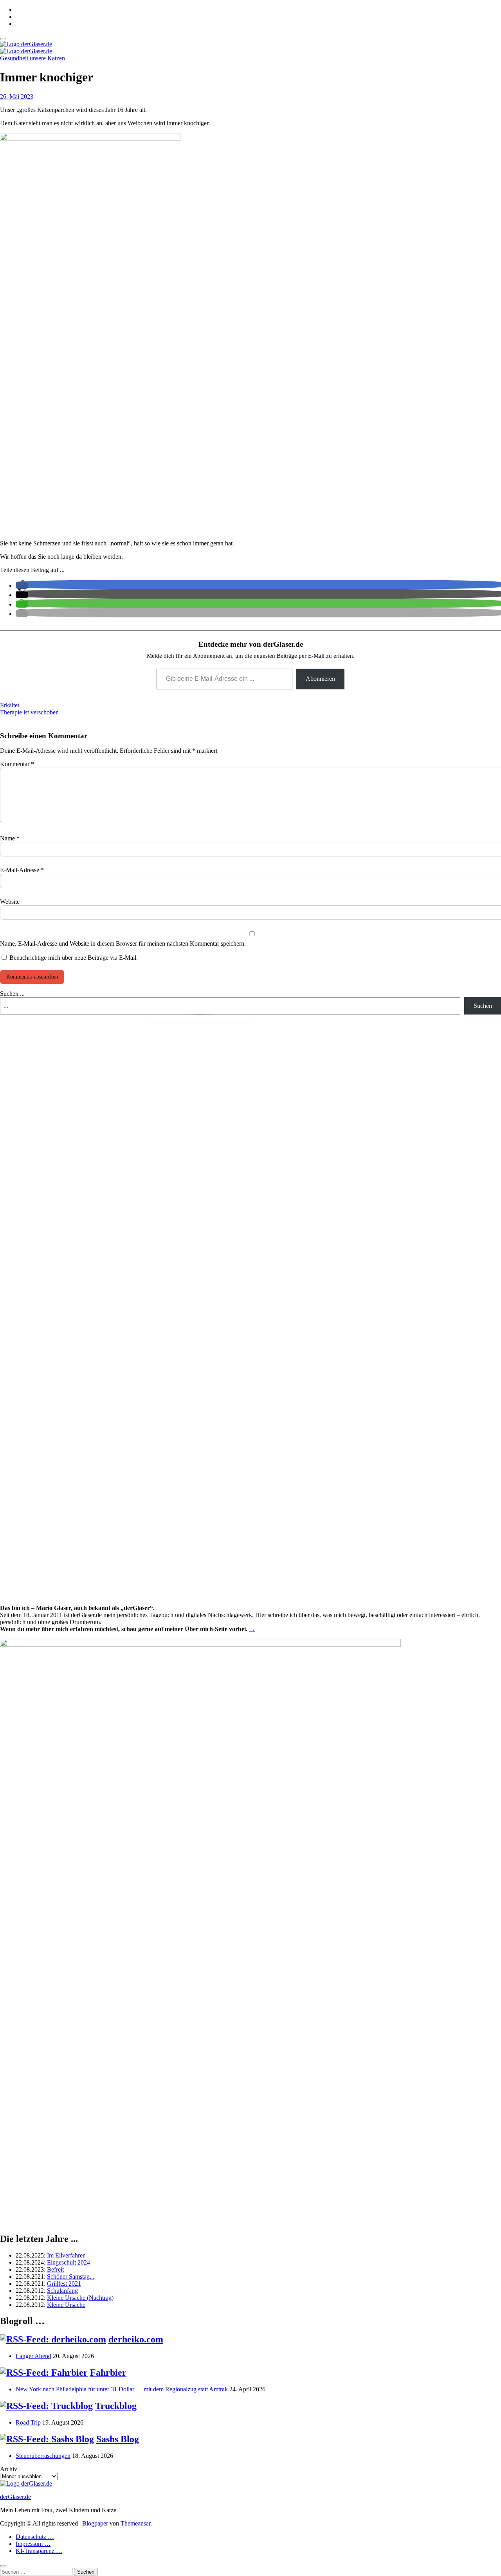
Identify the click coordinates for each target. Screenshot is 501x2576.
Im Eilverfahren (66, 2255)
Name (10, 838)
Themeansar (135, 2523)
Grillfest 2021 (64, 2284)
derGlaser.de (15, 2497)
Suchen (483, 1006)
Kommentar (17, 764)
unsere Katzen (47, 58)
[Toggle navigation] (3, 39)
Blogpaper (95, 2523)
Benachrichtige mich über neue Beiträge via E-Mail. (74, 958)
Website (10, 902)
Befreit (55, 2269)
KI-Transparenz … (39, 2551)
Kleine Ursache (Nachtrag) (80, 2298)
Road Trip (28, 2422)
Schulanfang (62, 2291)
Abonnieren (320, 679)
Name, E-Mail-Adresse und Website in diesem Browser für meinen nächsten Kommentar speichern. (123, 944)
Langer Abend (33, 2356)
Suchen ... (12, 994)
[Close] (3, 2566)
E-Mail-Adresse (22, 870)
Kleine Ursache (66, 2305)
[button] (22, 586)
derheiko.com (136, 2339)
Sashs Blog (118, 2439)
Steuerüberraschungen (43, 2456)
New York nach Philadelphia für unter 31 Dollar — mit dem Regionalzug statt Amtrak (122, 2389)
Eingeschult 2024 (68, 2262)
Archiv (9, 2469)
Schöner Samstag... (71, 2276)
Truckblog (116, 2406)
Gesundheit (15, 58)
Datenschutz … (35, 2537)
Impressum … (33, 2544)
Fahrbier (108, 2373)
